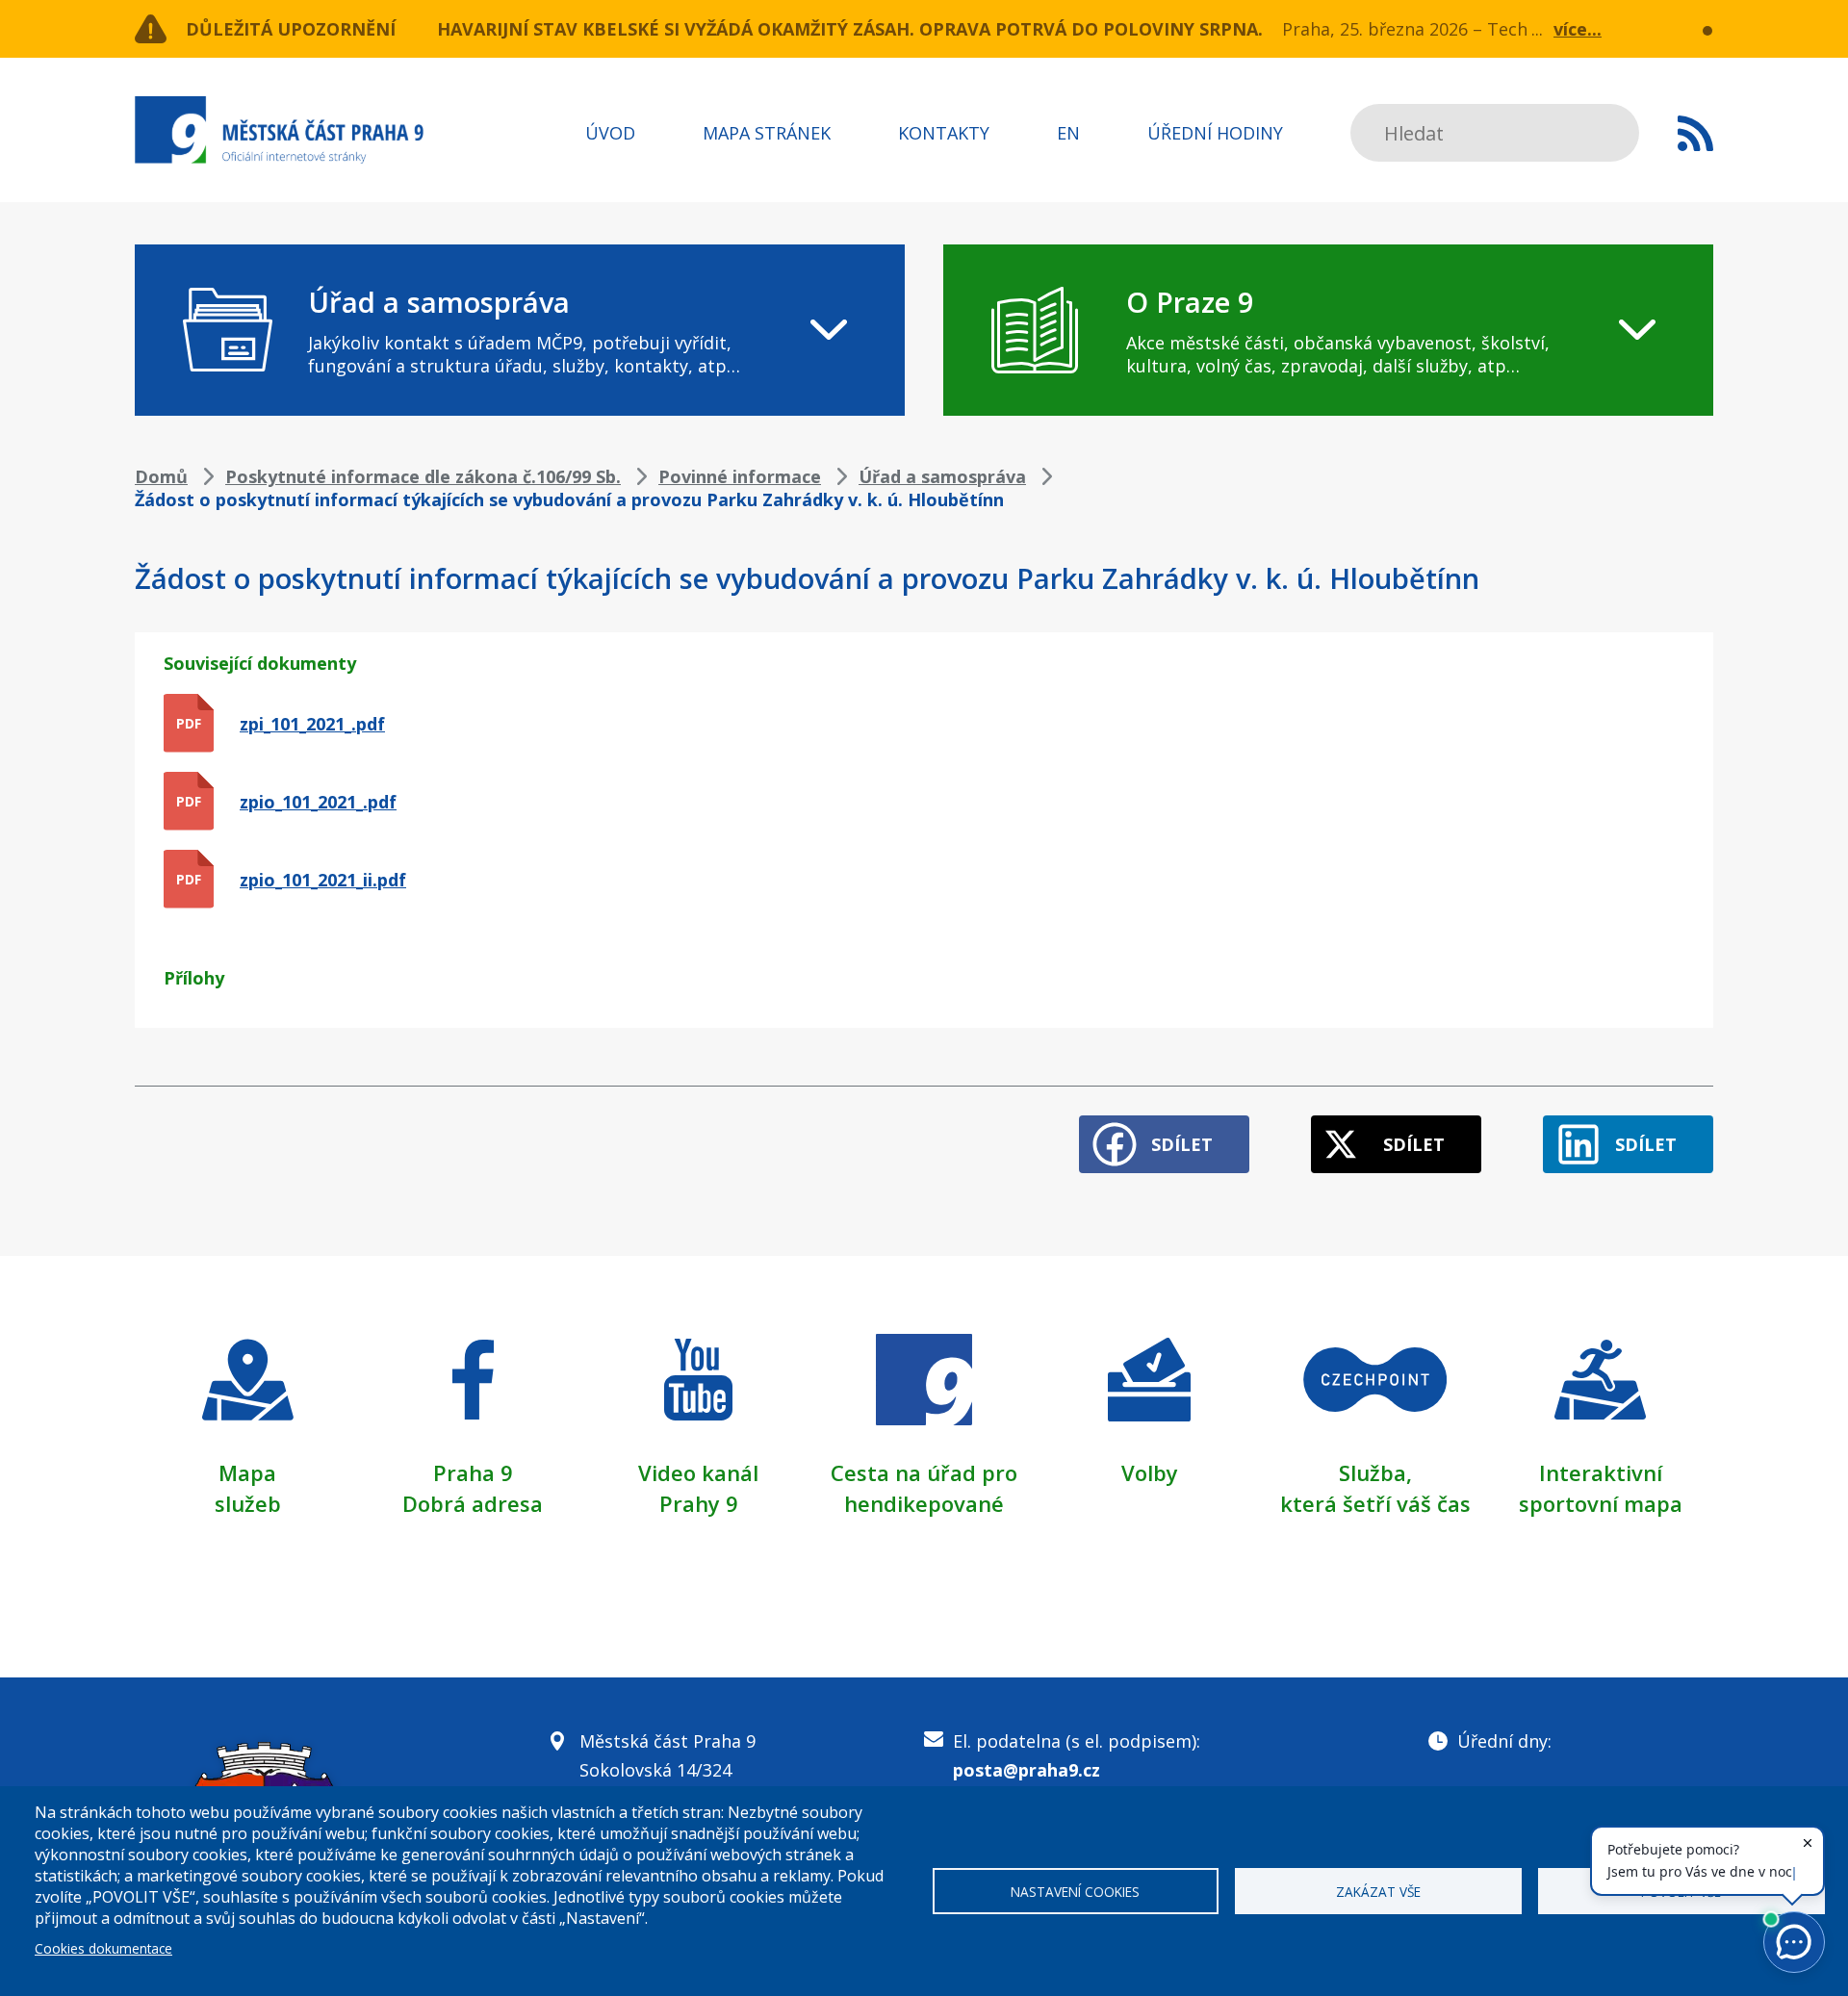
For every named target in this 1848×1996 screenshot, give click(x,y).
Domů (161, 476)
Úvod (610, 133)
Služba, (1375, 1472)
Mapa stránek (767, 133)
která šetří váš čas (1375, 1503)
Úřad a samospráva (942, 476)
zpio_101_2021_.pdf (318, 802)
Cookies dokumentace (103, 1948)
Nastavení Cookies (1075, 1892)
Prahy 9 (699, 1503)
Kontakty (944, 133)
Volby (1150, 1472)
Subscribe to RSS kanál (1695, 133)
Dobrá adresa (473, 1503)
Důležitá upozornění (291, 29)
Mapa (247, 1472)
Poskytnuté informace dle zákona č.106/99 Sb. (423, 476)
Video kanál (698, 1472)
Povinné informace (740, 476)
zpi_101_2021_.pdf (312, 724)
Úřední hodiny (1215, 133)
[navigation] (520, 330)
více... (1578, 29)
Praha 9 (473, 1472)
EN (1068, 133)
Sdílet (1182, 1144)
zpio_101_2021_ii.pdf (323, 880)
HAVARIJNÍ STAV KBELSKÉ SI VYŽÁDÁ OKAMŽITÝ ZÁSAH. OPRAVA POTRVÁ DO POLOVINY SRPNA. (850, 29)
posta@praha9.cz (1027, 1770)
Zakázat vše (1378, 1892)
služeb (248, 1503)
